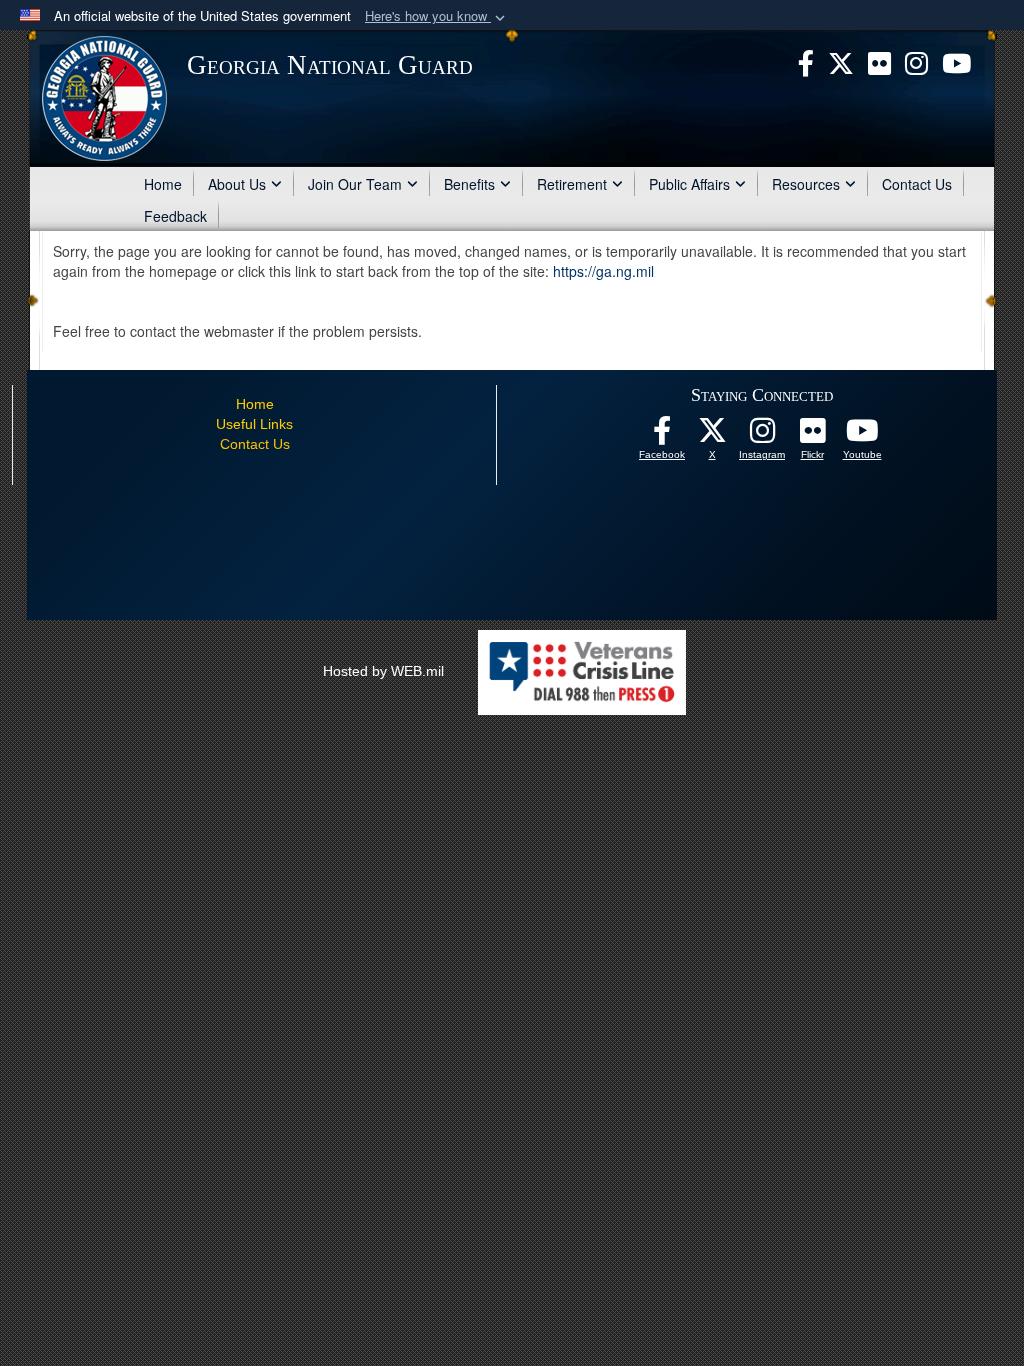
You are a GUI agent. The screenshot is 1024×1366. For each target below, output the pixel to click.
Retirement (572, 184)
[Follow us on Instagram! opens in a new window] (762, 436)
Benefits (469, 184)
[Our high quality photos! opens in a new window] (812, 436)
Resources (806, 184)
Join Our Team (355, 184)
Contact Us (917, 184)
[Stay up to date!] (662, 436)
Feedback (175, 216)
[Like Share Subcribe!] (862, 436)
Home (163, 184)
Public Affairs (689, 184)
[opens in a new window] (879, 61)
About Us (237, 184)
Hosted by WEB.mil (383, 671)
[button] (437, 16)
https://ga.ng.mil (603, 271)
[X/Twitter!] (712, 436)
